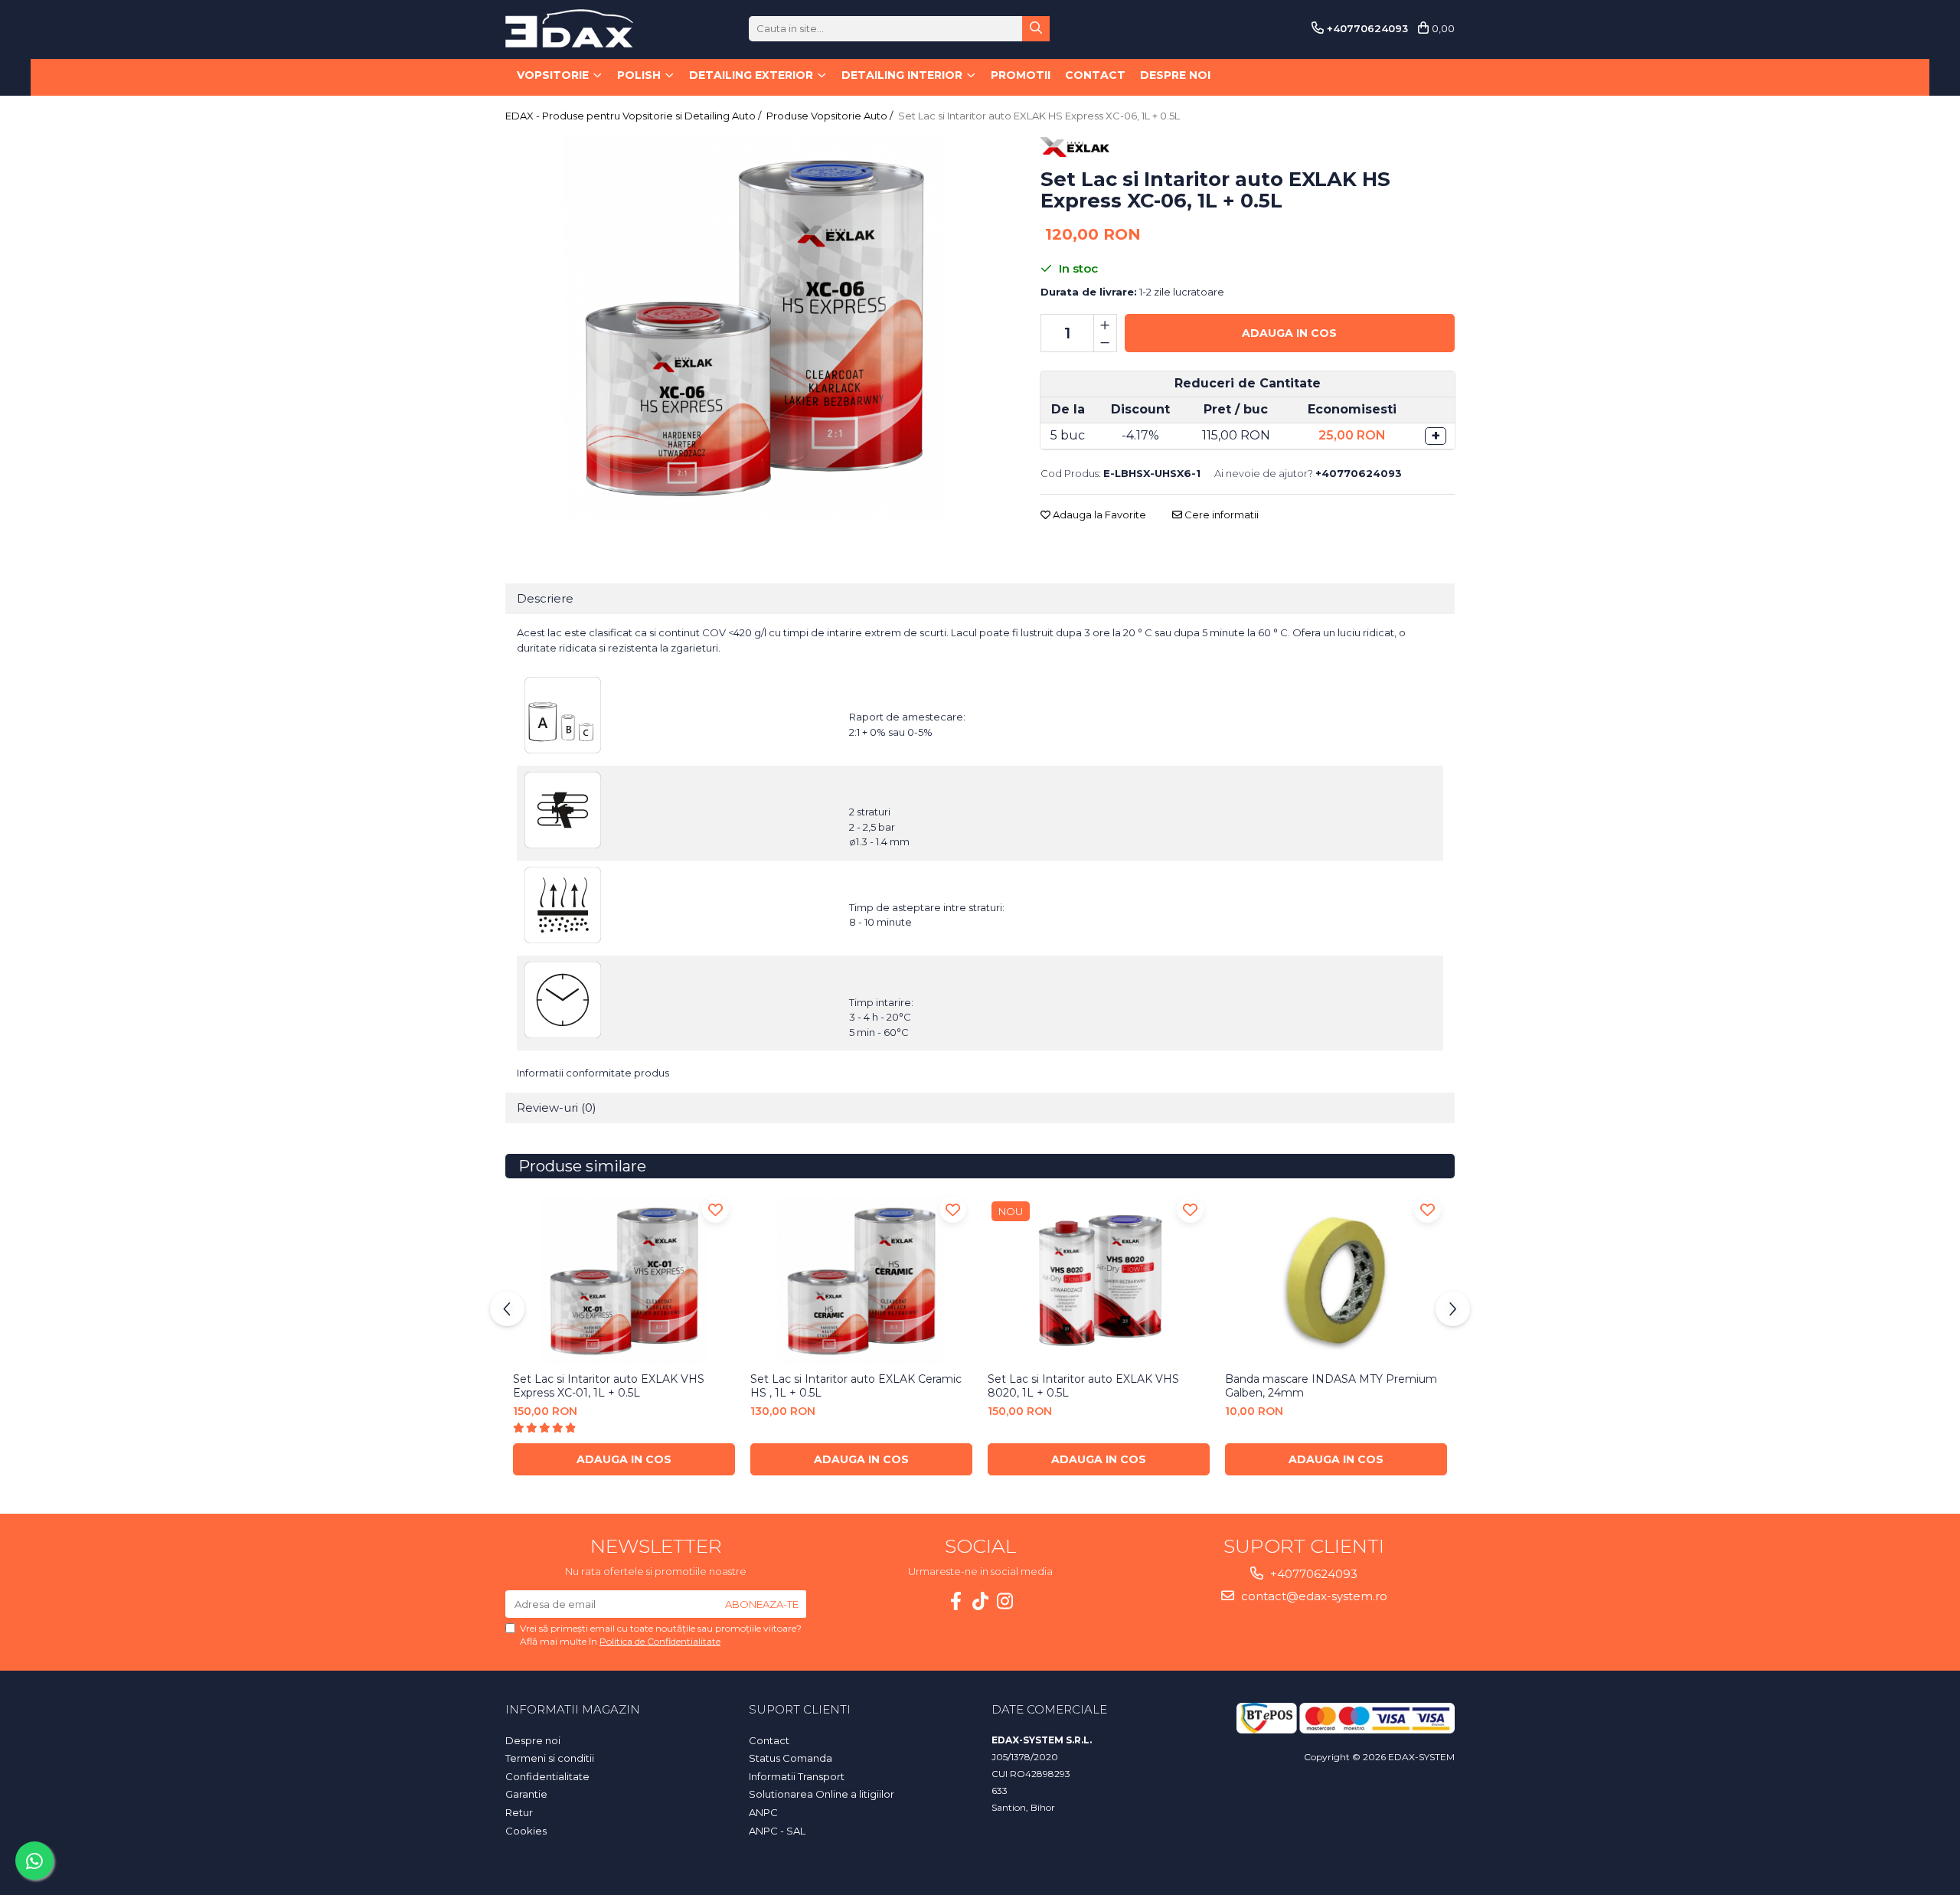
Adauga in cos (1289, 333)
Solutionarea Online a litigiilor (822, 1794)
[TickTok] (980, 1601)
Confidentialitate (547, 1776)
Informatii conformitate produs (593, 1073)
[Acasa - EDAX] (582, 28)
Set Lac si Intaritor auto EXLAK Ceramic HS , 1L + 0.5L (856, 1386)
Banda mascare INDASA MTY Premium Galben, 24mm (1331, 1386)
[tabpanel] (754, 328)
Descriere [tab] (545, 598)
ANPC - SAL (777, 1831)
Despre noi (1175, 75)
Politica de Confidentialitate (660, 1641)
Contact (1095, 75)
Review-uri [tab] (557, 1108)
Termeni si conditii (550, 1758)
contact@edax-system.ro (1313, 1596)
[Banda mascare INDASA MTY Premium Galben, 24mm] (1336, 1281)
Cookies (526, 1831)
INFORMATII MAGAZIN (573, 1709)
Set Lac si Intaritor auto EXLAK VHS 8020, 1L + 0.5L (1083, 1386)
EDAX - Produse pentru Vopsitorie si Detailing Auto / (634, 116)
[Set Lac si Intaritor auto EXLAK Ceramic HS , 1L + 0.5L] (861, 1281)
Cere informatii (1220, 515)
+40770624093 (1312, 1574)
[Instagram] (1004, 1601)
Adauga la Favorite (1098, 515)
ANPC (763, 1812)
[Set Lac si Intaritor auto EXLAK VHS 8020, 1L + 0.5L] (1099, 1281)
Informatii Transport (797, 1776)
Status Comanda (791, 1758)
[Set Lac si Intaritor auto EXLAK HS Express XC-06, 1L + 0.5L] (754, 328)
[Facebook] (955, 1601)
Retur (519, 1812)
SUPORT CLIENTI (800, 1709)
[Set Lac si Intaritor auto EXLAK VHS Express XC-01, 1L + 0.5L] (624, 1281)
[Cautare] (1036, 29)
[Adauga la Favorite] (715, 1209)
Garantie (526, 1794)
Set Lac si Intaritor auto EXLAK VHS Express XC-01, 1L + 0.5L (609, 1386)
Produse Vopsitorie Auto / (831, 116)
